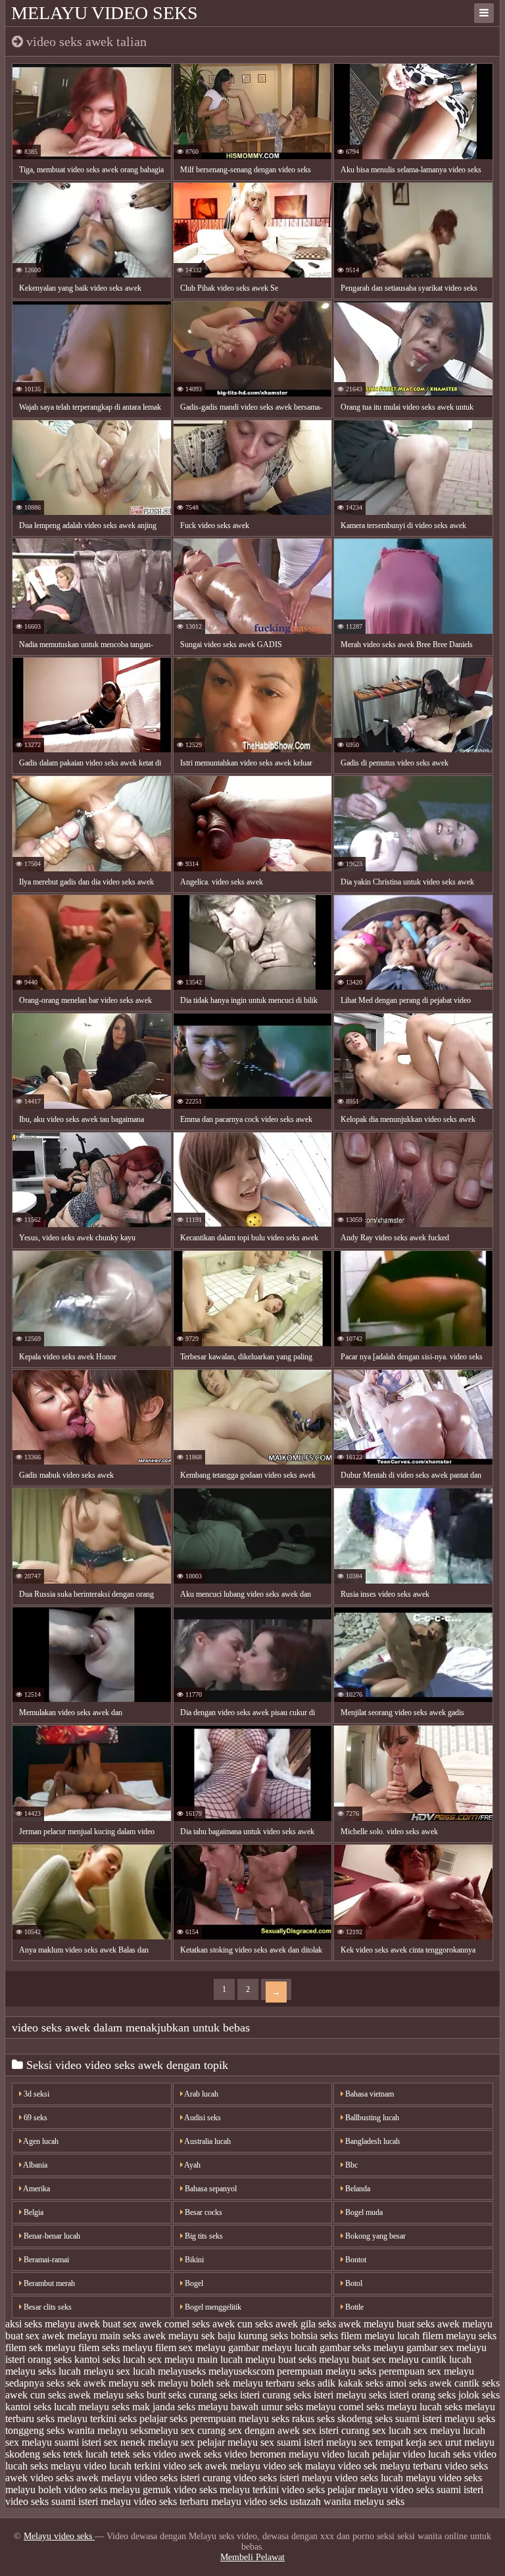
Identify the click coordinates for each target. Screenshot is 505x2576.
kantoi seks (97, 2359)
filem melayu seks (459, 2336)
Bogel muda (363, 2212)
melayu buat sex (352, 2359)
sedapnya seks (35, 2383)
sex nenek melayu (141, 2442)
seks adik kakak (330, 2383)
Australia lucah (207, 2141)
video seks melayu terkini (226, 2490)
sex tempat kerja (393, 2442)
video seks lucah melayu (385, 2478)
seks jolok (459, 2395)
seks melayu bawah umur (230, 2407)
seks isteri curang (255, 2395)
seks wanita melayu (87, 2430)
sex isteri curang (336, 2430)
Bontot (355, 2260)
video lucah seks (437, 2454)
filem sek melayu (40, 2347)
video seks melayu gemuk (117, 2490)
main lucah (220, 2359)
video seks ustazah (282, 2501)
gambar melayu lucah (273, 2347)
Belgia (33, 2212)
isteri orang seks (38, 2359)
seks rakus (293, 2418)
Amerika (36, 2189)
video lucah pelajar (361, 2454)
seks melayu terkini (77, 2418)
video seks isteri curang (182, 2478)
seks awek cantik (444, 2383)
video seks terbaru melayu (187, 2501)
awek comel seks (175, 2324)
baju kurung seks (253, 2336)
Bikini (193, 2260)
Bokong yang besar (374, 2236)
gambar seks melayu (362, 2347)
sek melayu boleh (178, 2383)
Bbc (350, 2165)
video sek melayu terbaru (390, 2466)
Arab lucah (201, 2094)
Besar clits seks (47, 2307)
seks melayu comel (325, 2407)
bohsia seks (314, 2336)
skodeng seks (33, 2454)
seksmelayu (154, 2430)
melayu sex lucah (119, 2371)
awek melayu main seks (91, 2336)
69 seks (35, 2118)
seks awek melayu (86, 2395)
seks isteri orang (402, 2395)
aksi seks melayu (40, 2324)
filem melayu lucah (380, 2336)
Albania (35, 2165)
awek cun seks (243, 2324)
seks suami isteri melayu (425, 2418)
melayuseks (182, 2371)
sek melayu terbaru (255, 2383)
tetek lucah (85, 2454)
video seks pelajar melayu (335, 2490)
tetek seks (131, 2454)
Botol (353, 2283)
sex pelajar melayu (219, 2442)
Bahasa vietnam (369, 2094)
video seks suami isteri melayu (68, 2501)
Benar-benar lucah (51, 2236)
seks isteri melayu (330, 2395)
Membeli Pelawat (252, 2557)
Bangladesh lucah (372, 2141)
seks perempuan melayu (219, 2418)
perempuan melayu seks (326, 2371)
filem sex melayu (190, 2347)
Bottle (353, 2307)
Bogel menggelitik (212, 2307)
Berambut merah (48, 2283)
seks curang (193, 2395)
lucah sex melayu (159, 2359)
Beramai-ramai (45, 2260)
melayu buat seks (281, 2359)
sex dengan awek (264, 2430)
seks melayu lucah (404, 2407)
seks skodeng (345, 2418)
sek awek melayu (103, 2383)
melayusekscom (241, 2371)
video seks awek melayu (81, 2478)
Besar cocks (203, 2212)
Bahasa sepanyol (210, 2189)
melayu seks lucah (43, 2371)
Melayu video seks (105, 13)
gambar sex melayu (446, 2347)
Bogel (193, 2283)
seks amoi (386, 2383)
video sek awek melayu (212, 2466)
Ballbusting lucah (371, 2118)
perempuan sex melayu (426, 2371)
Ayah (192, 2165)
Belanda (357, 2189)
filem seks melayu (115, 2347)
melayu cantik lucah (430, 2359)
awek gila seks (306, 2324)
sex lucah (392, 2430)
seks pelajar (143, 2418)
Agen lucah (40, 2141)
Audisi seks (202, 2118)
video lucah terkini (122, 2466)
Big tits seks (203, 2236)
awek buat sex (107, 2324)
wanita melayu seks (364, 2501)
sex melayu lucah (449, 2430)
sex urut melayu (462, 2442)
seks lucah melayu (71, 2407)
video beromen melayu (272, 2454)
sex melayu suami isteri (53, 2442)
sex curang (203, 2430)
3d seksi (36, 2094)
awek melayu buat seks (387, 2324)
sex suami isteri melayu (308, 2442)
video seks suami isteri (437, 2490)
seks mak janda (143, 2407)
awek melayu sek (179, 2336)
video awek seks (187, 2454)
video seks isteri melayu (283, 2478)
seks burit (146, 2395)
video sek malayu (299, 2466)
